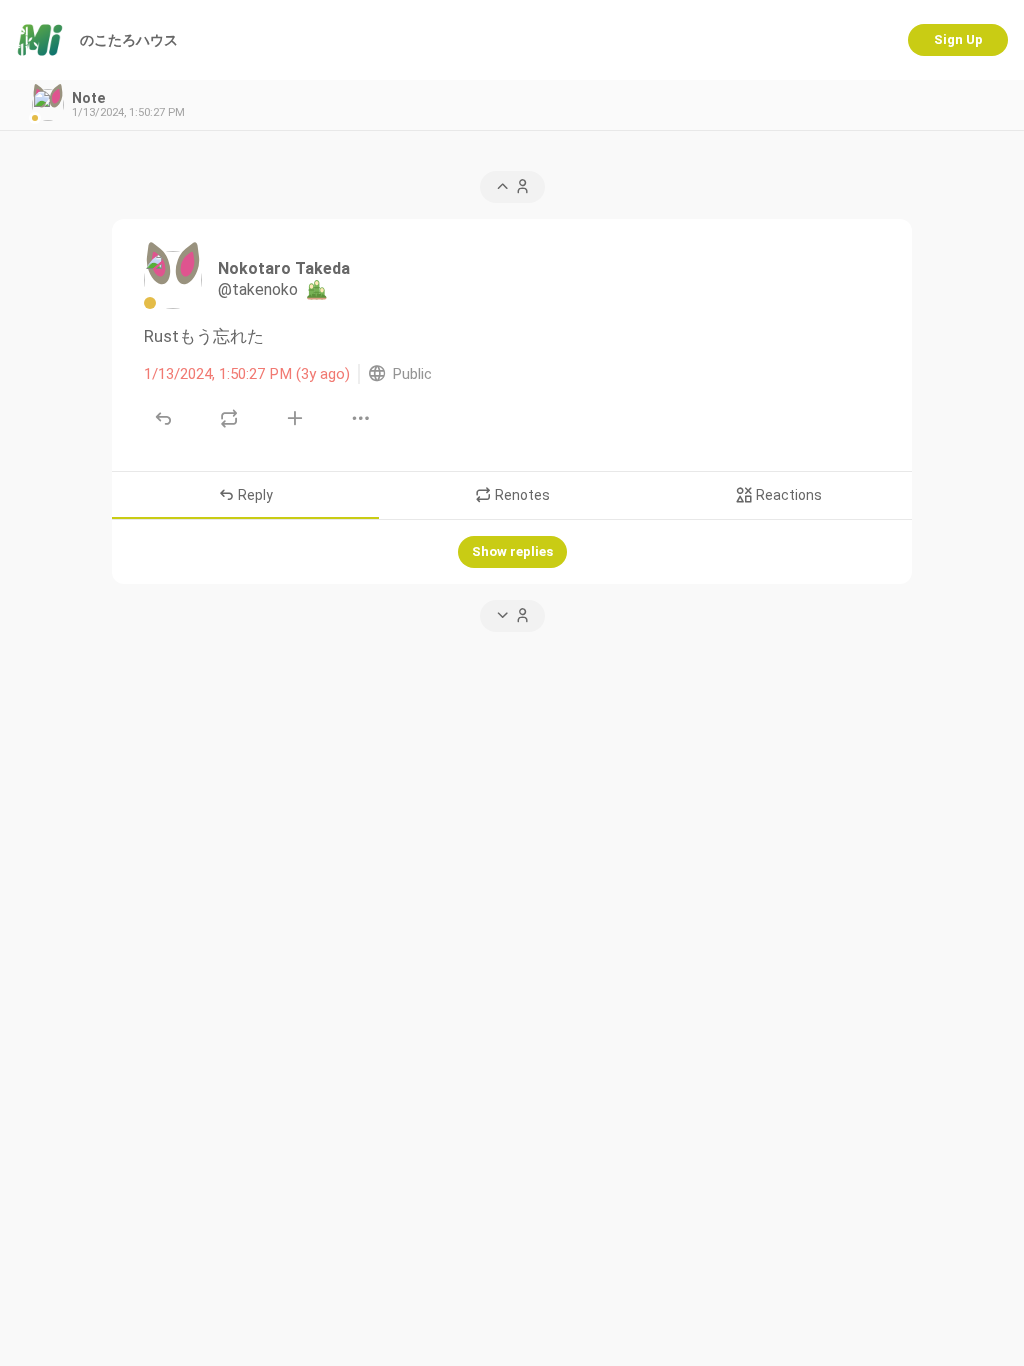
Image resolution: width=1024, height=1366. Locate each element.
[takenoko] (173, 280)
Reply (254, 495)
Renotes (521, 495)
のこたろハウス (129, 40)
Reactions (787, 495)
